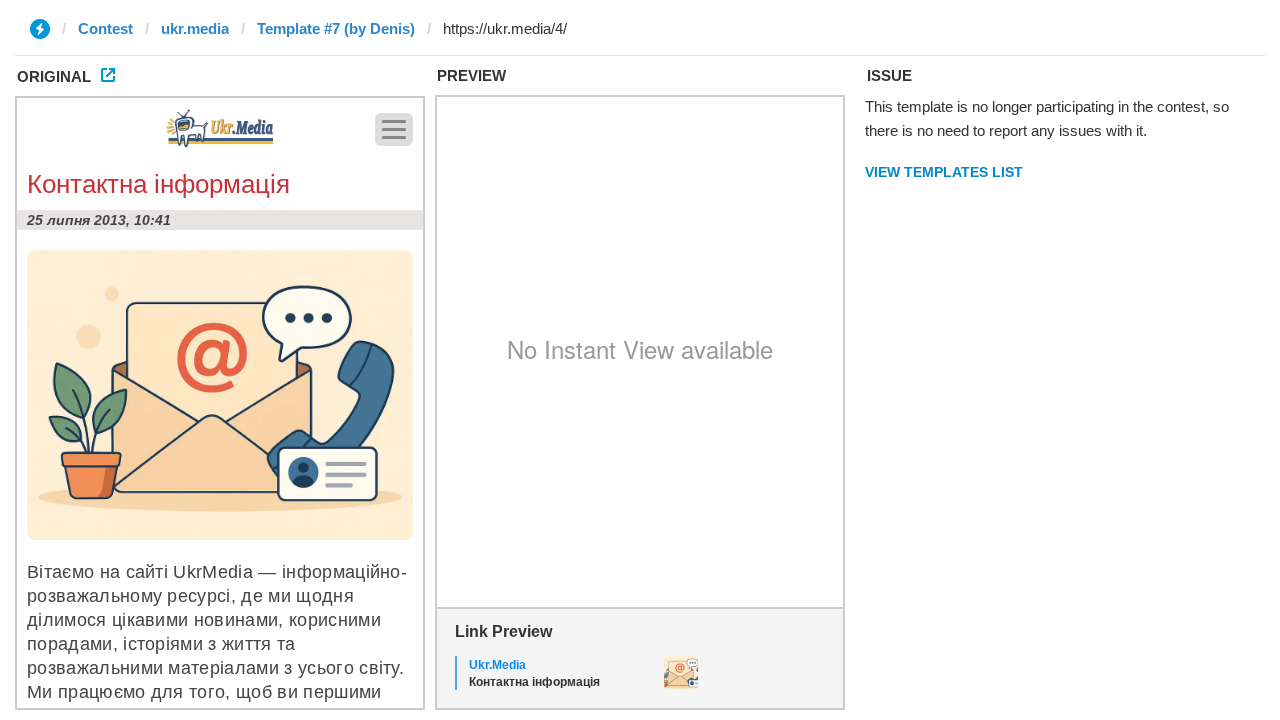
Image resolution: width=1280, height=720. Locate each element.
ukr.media (195, 28)
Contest (105, 28)
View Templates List (944, 172)
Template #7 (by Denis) (336, 28)
